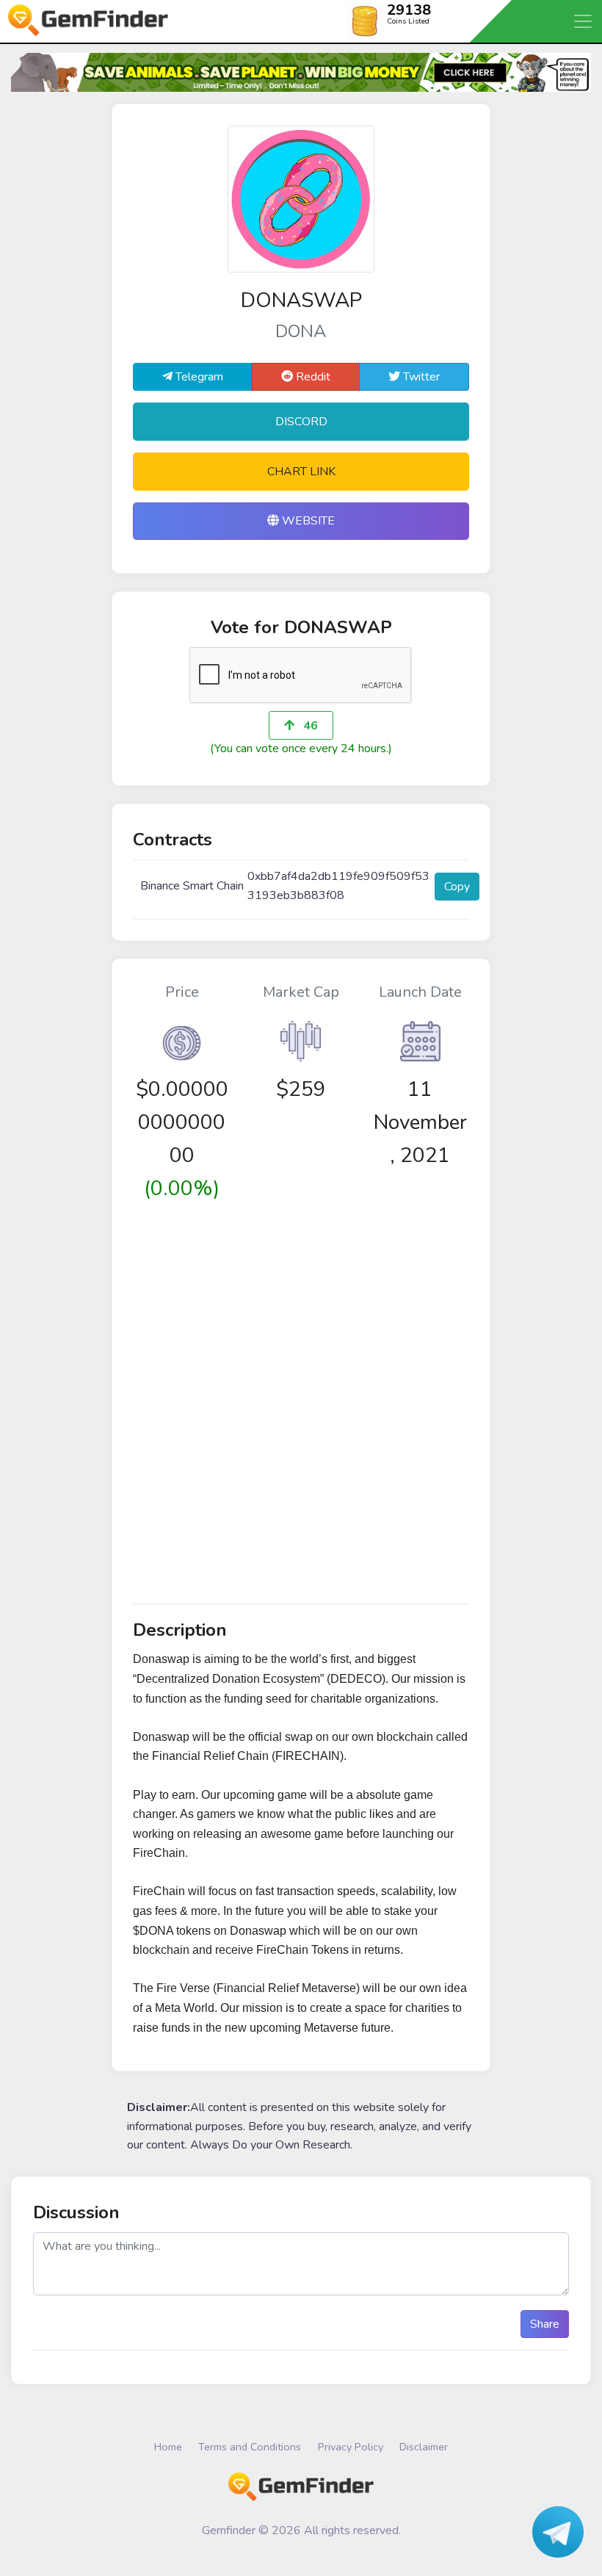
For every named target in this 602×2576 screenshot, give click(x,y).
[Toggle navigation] (584, 21)
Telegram (198, 377)
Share (545, 2324)
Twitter (420, 377)
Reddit (312, 377)
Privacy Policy (351, 2447)
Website (307, 521)
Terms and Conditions (250, 2447)
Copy (457, 887)
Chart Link (301, 472)
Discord (301, 422)
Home (168, 2447)
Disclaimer (424, 2447)
